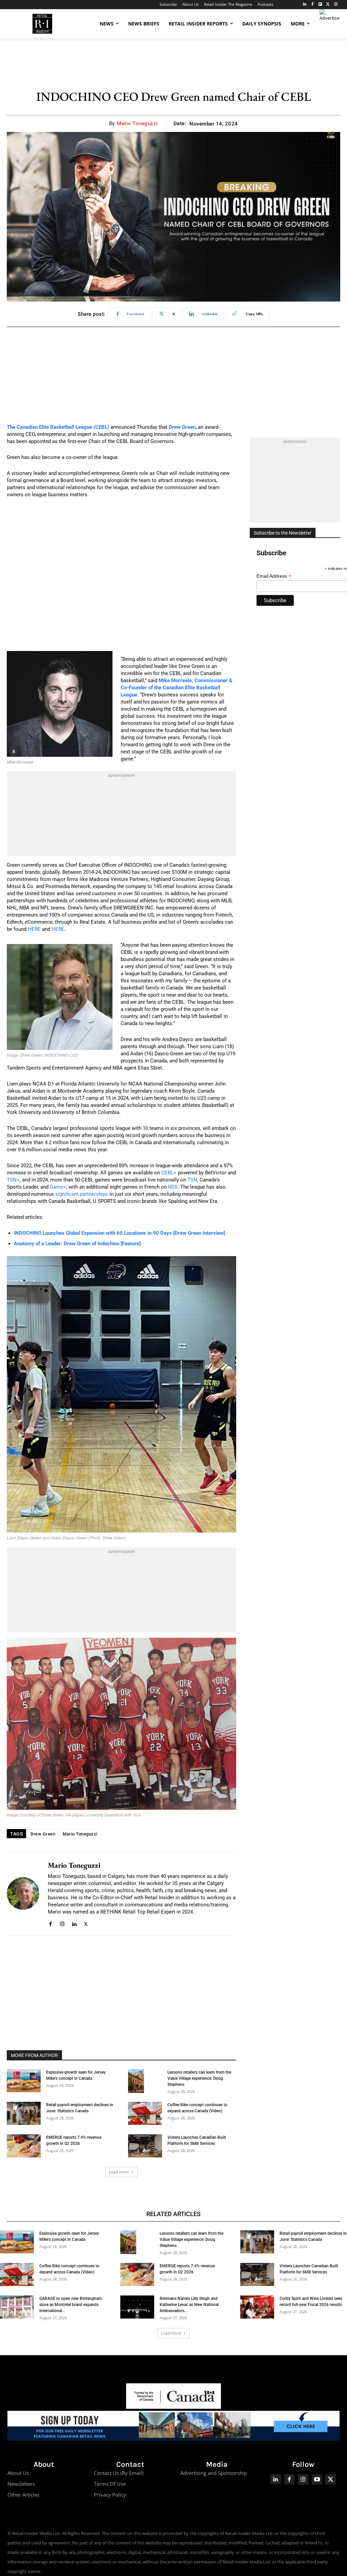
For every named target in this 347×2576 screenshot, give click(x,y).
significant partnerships (82, 1194)
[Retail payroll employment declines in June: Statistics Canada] (24, 2113)
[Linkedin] (74, 1923)
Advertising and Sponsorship (214, 2473)
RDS (173, 1187)
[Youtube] (317, 2479)
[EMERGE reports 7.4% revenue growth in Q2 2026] (24, 2146)
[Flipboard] (320, 5)
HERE (34, 929)
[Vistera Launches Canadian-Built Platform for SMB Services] (145, 2146)
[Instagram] (336, 5)
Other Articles (23, 2495)
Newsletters (21, 2484)
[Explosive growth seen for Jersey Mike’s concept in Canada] (24, 2081)
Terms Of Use (110, 2484)
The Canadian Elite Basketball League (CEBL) (58, 427)
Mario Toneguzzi (137, 123)
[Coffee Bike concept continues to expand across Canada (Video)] (145, 2113)
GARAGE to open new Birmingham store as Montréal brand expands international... (70, 2305)
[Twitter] (328, 5)
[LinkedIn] (305, 5)
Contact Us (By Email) (119, 2473)
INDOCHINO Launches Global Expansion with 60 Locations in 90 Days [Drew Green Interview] (119, 1233)
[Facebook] (313, 5)
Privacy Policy (110, 2495)
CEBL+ (169, 1173)
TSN (192, 1180)
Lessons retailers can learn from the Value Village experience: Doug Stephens (199, 2078)
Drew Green (43, 1834)
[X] (86, 1923)
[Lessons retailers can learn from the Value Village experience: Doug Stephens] (136, 2081)
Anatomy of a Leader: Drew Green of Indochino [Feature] (77, 1244)
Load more (119, 2172)
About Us (18, 2473)
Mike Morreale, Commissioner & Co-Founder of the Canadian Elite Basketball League (177, 688)
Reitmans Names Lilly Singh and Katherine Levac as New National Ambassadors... (189, 2305)
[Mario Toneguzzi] (23, 1893)
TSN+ (13, 1180)
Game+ (58, 1187)
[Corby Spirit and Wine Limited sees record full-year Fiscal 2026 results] (257, 2307)
